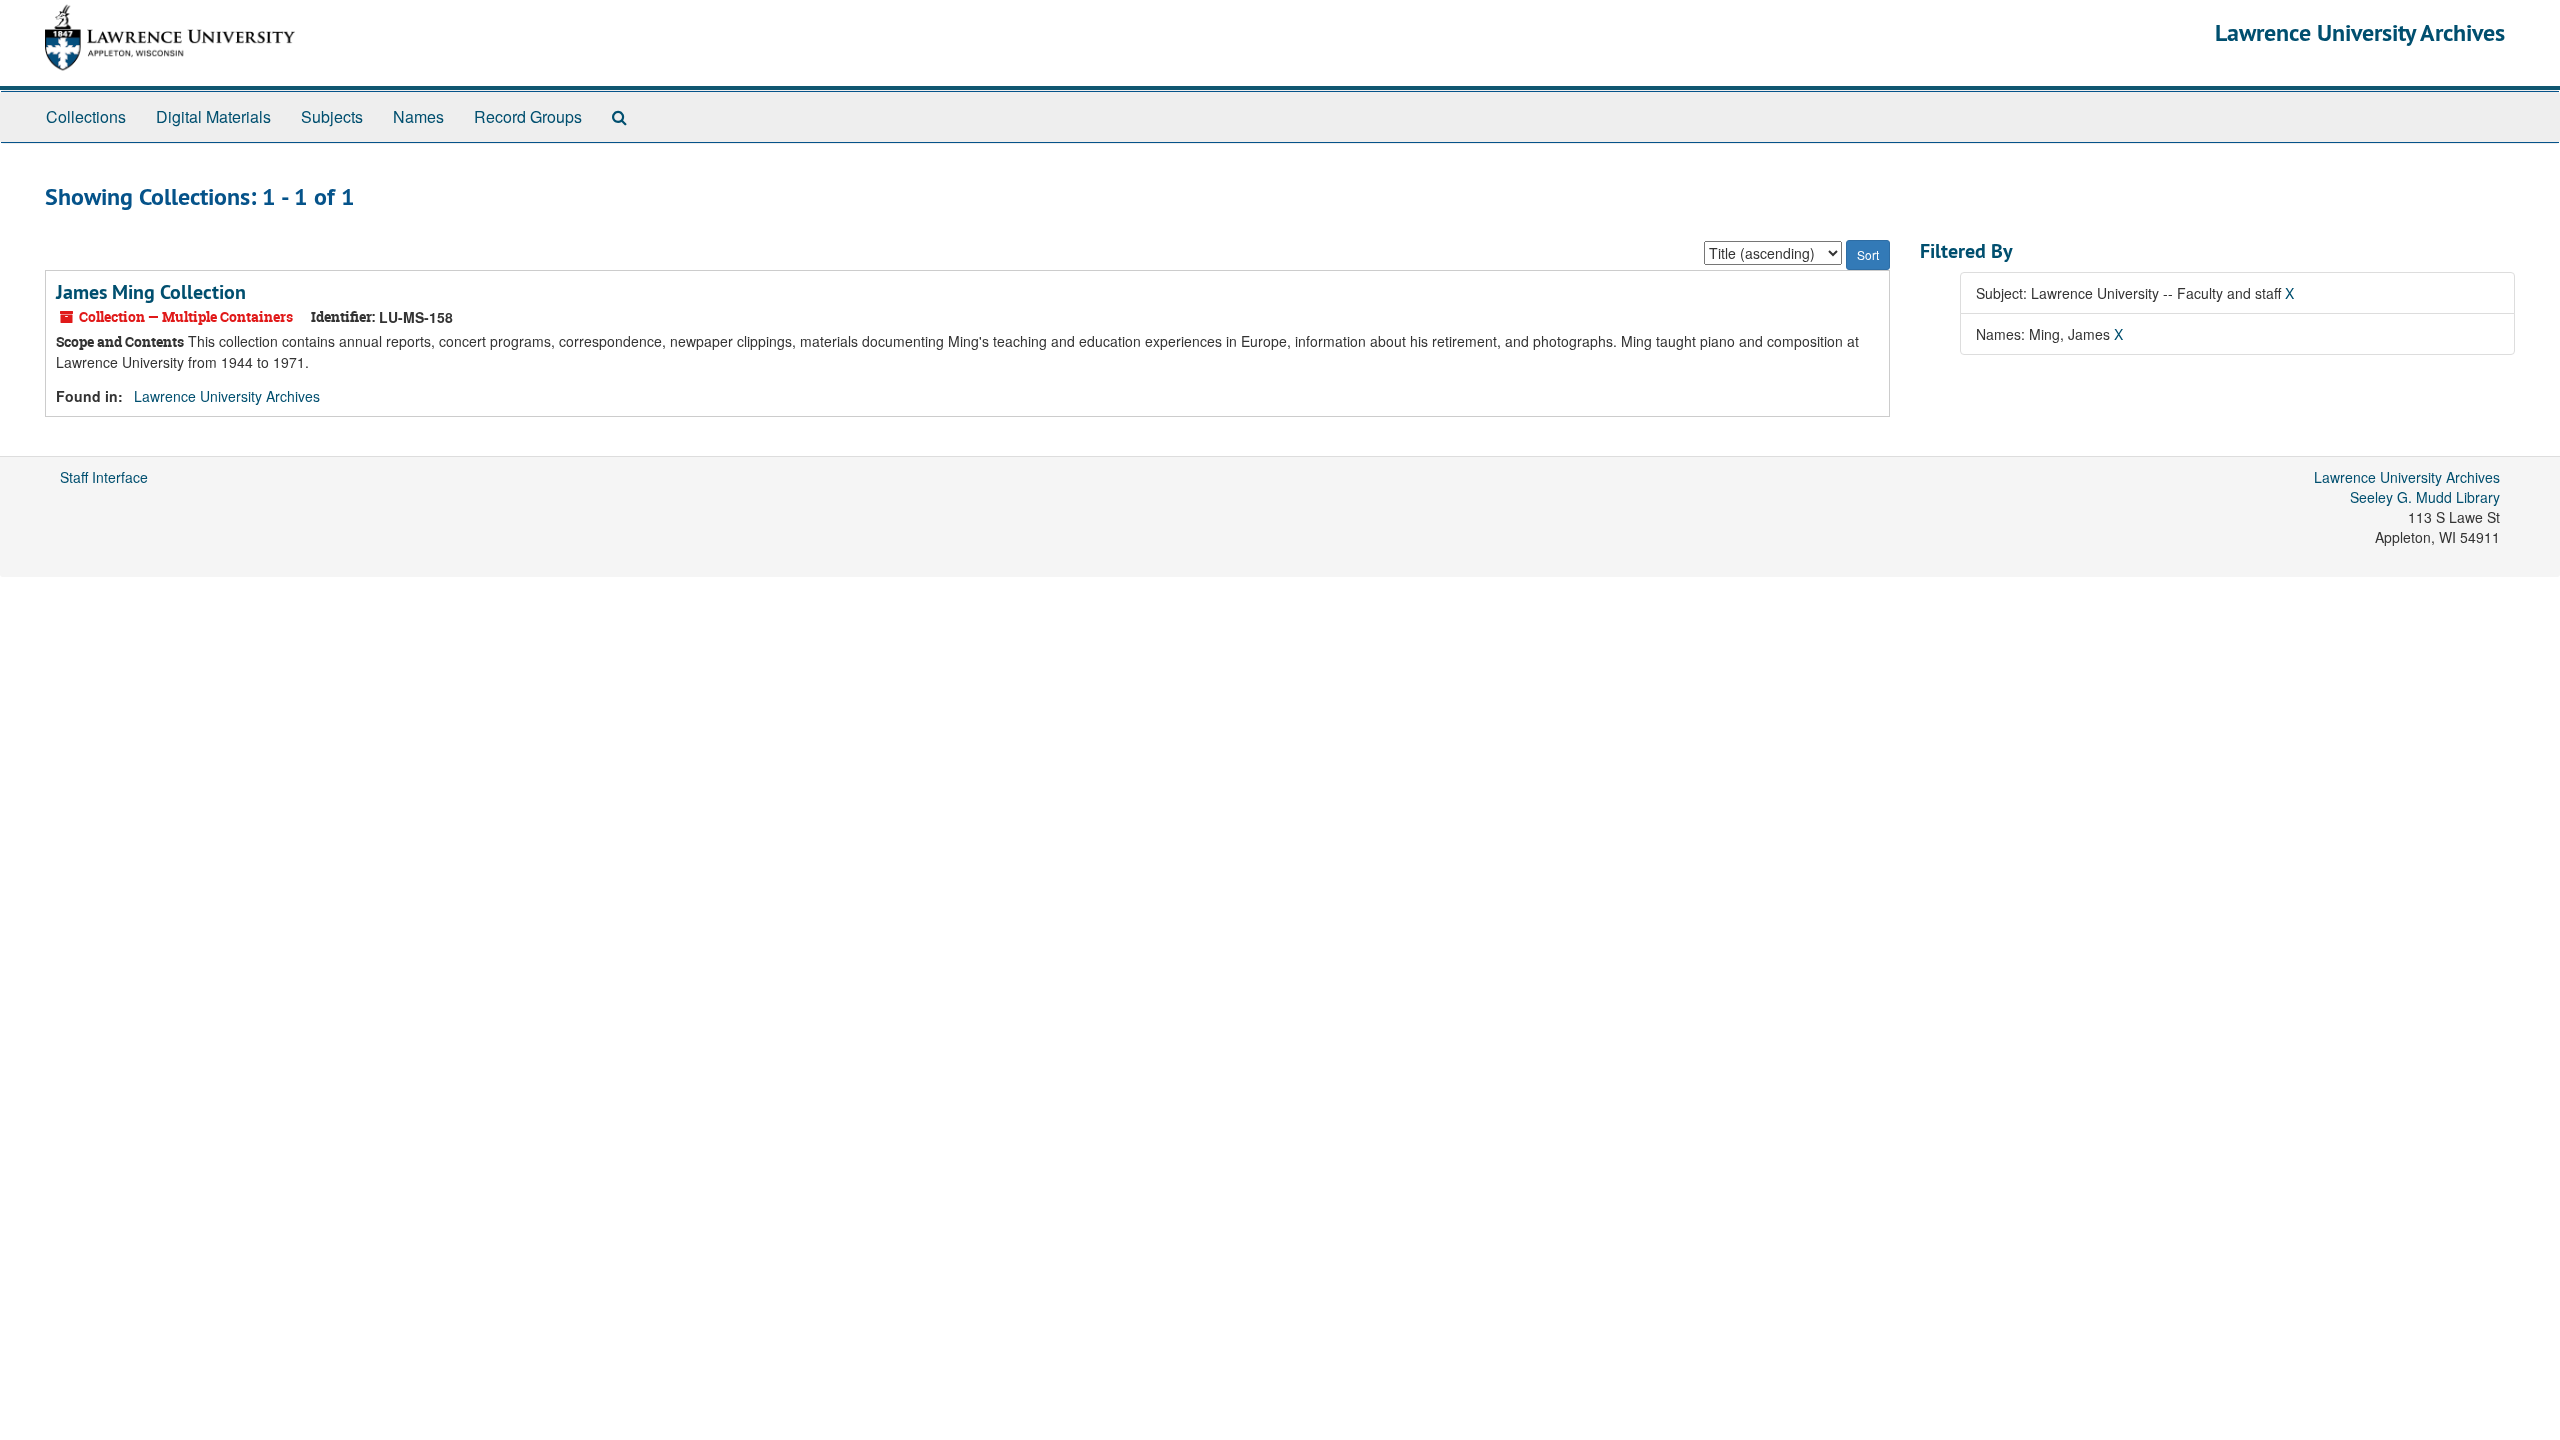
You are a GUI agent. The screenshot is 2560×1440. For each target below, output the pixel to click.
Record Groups (528, 116)
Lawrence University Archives (2360, 32)
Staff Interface (104, 477)
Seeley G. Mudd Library (2425, 497)
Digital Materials (213, 116)
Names (418, 116)
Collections (86, 116)
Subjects (332, 116)
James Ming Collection (151, 292)
